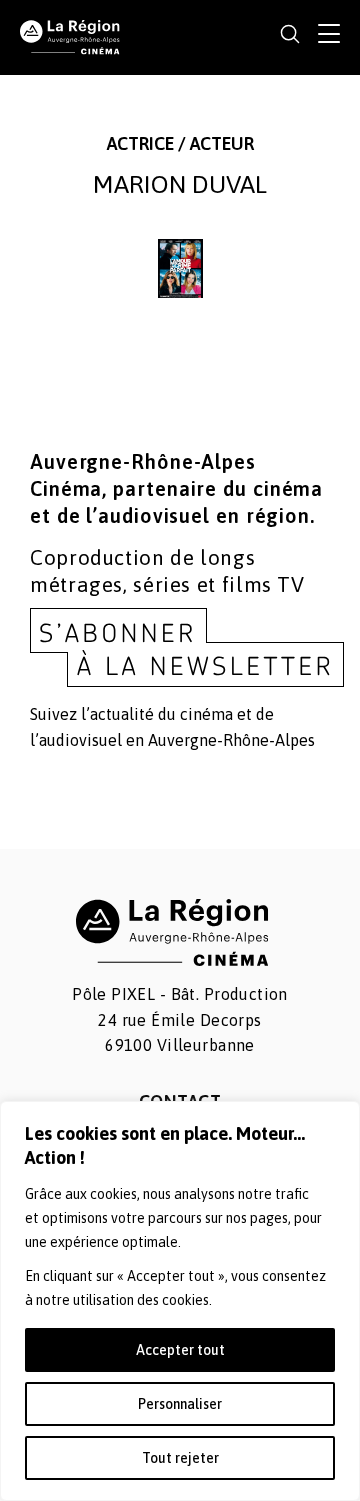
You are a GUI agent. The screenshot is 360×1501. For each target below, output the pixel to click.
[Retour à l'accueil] (70, 36)
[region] (180, 1301)
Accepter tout (180, 1350)
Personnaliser (180, 1404)
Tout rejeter (180, 1458)
